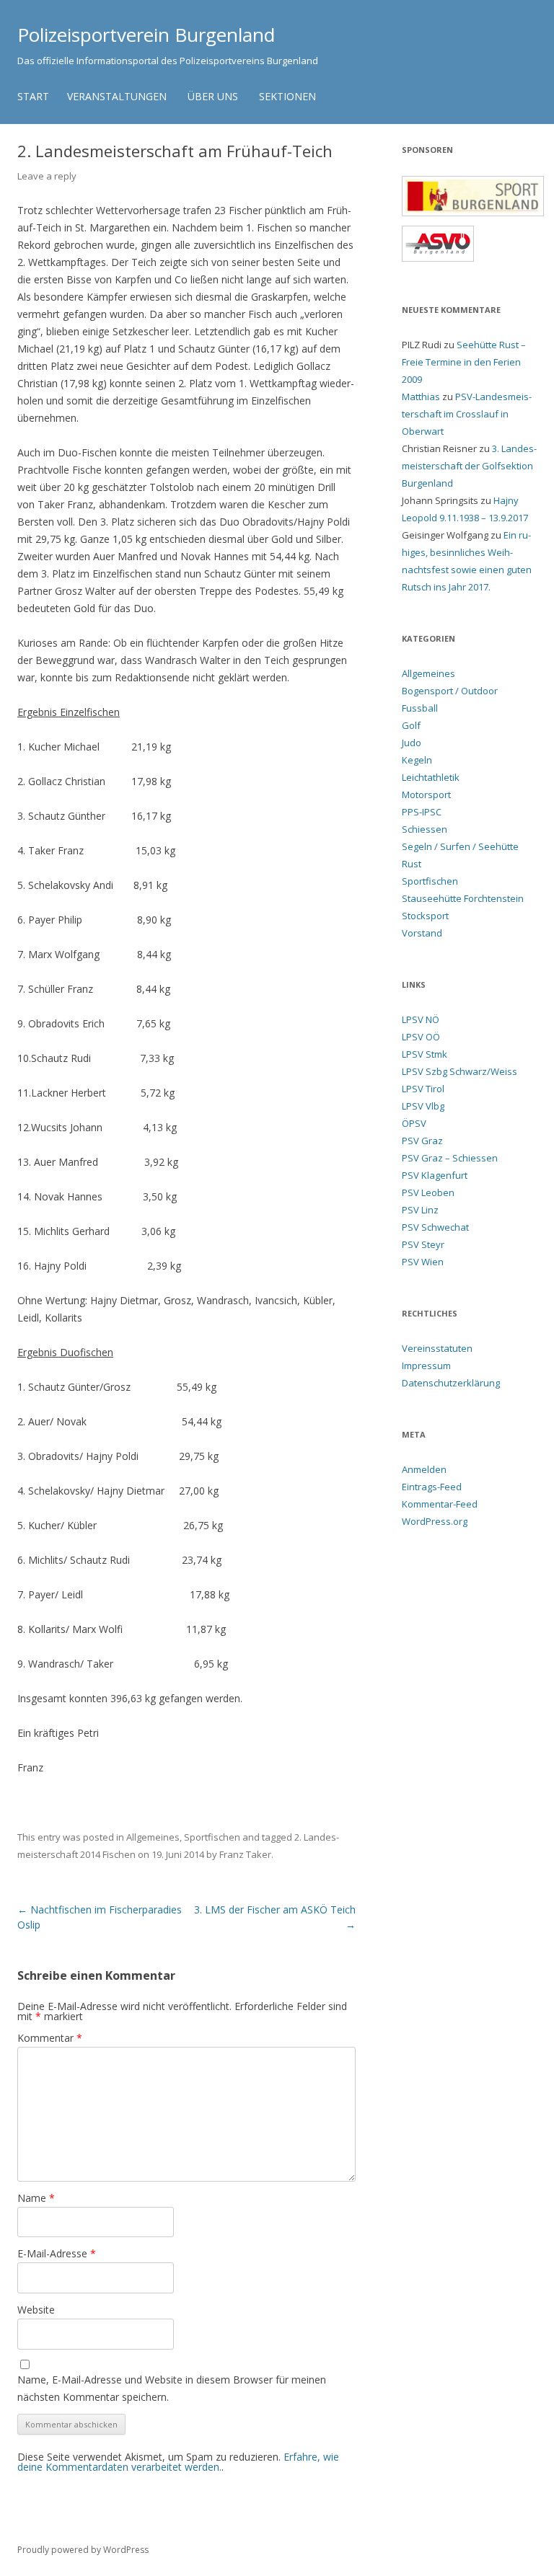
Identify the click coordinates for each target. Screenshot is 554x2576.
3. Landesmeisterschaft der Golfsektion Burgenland (469, 466)
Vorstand (422, 933)
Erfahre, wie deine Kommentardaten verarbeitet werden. (178, 2462)
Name (36, 2198)
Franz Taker (245, 1854)
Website (36, 2310)
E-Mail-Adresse (57, 2253)
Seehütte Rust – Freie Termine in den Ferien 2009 (464, 362)
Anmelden (424, 1469)
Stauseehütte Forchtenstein (463, 898)
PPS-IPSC (422, 812)
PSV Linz (420, 1210)
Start (33, 96)
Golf (411, 725)
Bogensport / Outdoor (450, 691)
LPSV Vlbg (423, 1106)
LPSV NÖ (421, 1019)
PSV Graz (422, 1141)
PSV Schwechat (435, 1227)
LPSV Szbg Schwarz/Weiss (460, 1071)
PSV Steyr (423, 1244)
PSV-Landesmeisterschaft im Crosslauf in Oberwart (467, 414)
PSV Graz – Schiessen (450, 1158)
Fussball (420, 708)
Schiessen (425, 829)
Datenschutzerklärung (451, 1383)
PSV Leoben (428, 1192)
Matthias (421, 397)
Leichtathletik (431, 777)
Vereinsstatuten (437, 1348)
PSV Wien (423, 1262)
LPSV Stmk (425, 1054)
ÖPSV (414, 1123)
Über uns (213, 96)
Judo (412, 743)
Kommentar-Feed (440, 1504)
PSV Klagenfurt (435, 1175)
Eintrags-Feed (432, 1487)
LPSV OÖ (421, 1037)
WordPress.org (435, 1521)
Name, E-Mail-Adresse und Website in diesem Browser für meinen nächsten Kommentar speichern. (172, 2388)
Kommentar (50, 2038)
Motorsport (426, 795)
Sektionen (287, 96)
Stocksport (425, 916)
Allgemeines (153, 1837)
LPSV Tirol (423, 1089)
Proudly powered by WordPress (83, 2550)
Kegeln (417, 760)
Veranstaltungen (117, 96)
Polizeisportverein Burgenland (146, 35)
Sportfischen (212, 1837)
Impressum (426, 1366)
